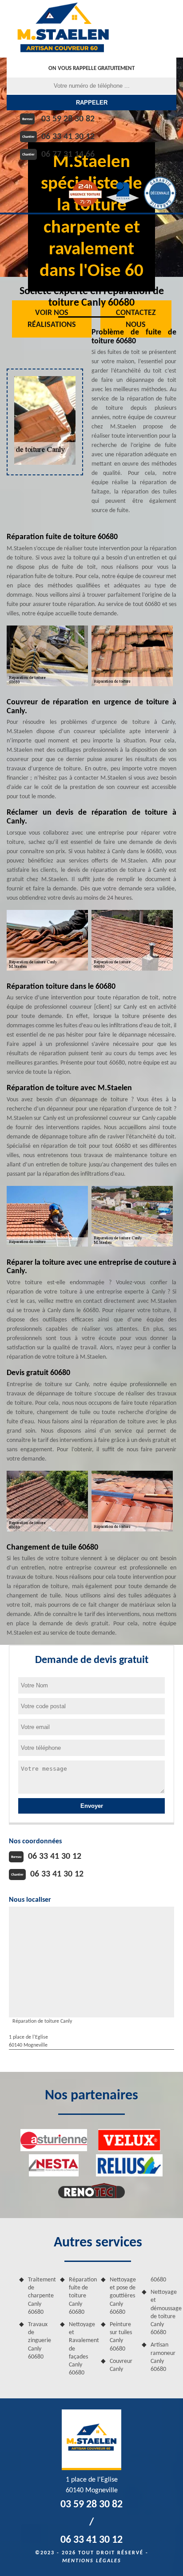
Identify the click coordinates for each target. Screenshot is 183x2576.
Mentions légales (92, 2561)
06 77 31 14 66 (68, 155)
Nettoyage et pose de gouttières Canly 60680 (123, 2296)
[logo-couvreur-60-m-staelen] (63, 29)
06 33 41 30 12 (68, 137)
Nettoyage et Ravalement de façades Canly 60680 (82, 2349)
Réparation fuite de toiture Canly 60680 (82, 2296)
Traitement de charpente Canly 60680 (41, 2296)
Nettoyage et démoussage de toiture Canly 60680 (163, 2312)
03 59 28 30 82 (68, 119)
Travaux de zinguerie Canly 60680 (40, 2341)
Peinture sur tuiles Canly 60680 (121, 2337)
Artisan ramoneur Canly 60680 (163, 2357)
